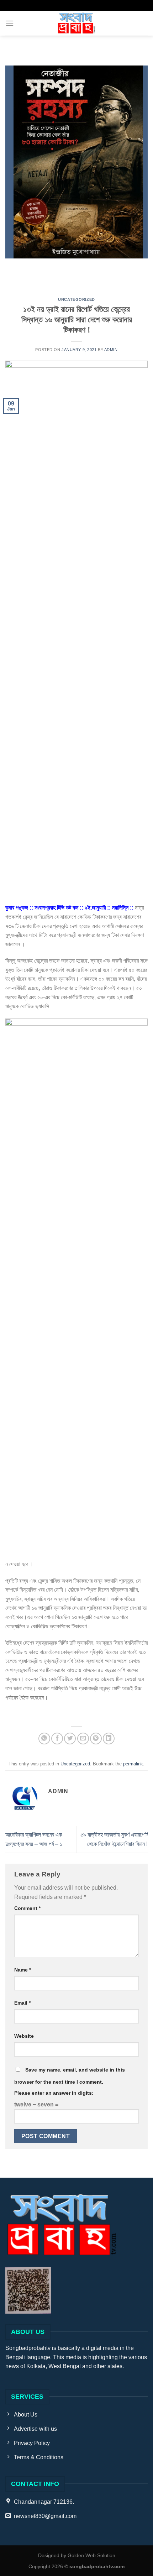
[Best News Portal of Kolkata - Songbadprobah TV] (76, 23)
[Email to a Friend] (83, 1739)
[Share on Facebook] (57, 1739)
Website (24, 2036)
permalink (133, 1764)
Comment (27, 1908)
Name (23, 1970)
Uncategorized (76, 299)
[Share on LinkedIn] (109, 1739)
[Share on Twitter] (70, 1739)
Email (22, 2003)
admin (111, 350)
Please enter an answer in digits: (54, 2093)
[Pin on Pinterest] (96, 1739)
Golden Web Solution (91, 2555)
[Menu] (10, 23)
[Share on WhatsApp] (44, 1739)
